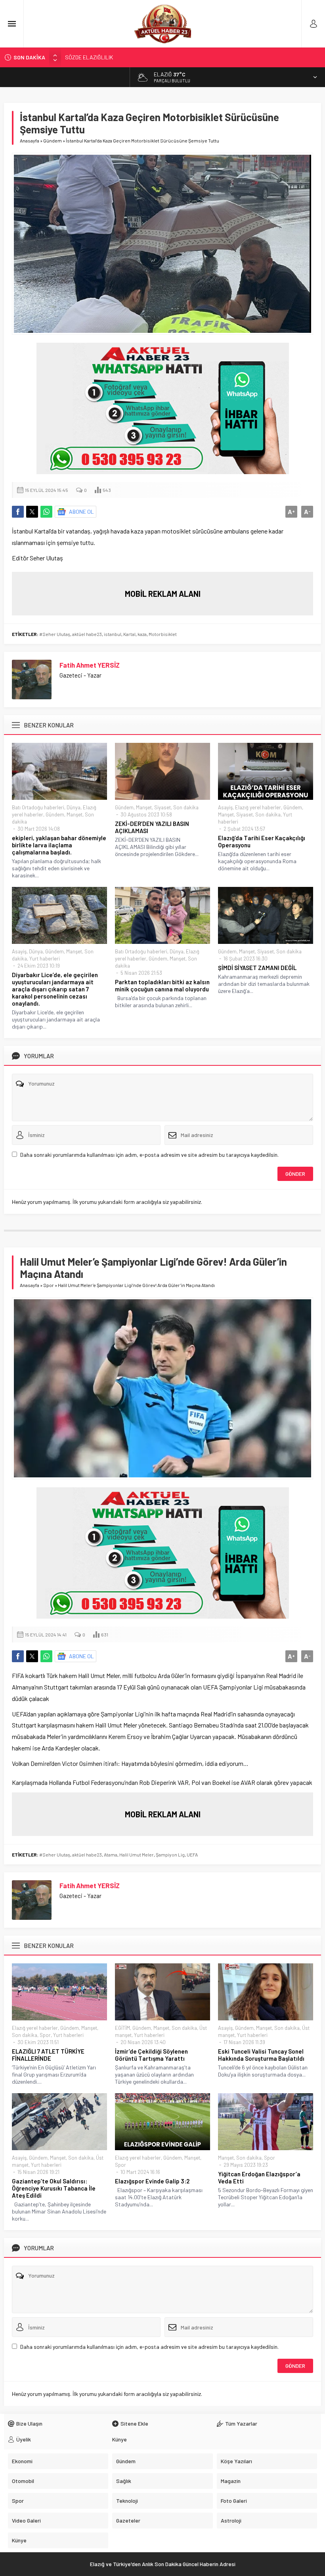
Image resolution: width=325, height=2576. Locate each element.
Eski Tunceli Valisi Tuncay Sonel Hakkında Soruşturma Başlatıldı (261, 2055)
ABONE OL (81, 512)
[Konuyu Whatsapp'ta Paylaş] (46, 512)
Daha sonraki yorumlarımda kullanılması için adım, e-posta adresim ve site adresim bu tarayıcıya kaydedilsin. (149, 1155)
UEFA (192, 1855)
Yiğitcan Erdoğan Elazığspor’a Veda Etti (259, 2177)
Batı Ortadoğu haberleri (38, 807)
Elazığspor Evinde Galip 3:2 (152, 2181)
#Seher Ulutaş (55, 634)
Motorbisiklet (163, 634)
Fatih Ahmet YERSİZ (90, 665)
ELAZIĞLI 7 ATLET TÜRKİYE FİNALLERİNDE (48, 2055)
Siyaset (162, 807)
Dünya (74, 807)
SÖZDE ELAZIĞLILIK (89, 57)
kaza (142, 634)
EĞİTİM (122, 2028)
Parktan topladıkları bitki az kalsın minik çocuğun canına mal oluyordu (162, 985)
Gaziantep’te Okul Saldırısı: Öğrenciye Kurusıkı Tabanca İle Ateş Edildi (54, 2188)
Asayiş (225, 807)
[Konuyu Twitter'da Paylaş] (32, 512)
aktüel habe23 (87, 634)
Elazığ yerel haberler (258, 807)
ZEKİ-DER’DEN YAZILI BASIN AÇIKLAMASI (152, 827)
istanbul (113, 634)
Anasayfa (30, 140)
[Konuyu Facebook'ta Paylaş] (18, 512)
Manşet (75, 814)
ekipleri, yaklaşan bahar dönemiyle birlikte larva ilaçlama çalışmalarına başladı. (59, 845)
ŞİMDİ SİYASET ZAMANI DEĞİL (257, 968)
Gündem (53, 140)
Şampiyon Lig (170, 1855)
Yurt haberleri (45, 959)
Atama (111, 1855)
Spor (49, 1285)
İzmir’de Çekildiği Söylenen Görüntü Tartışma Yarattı (151, 2055)
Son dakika (186, 807)
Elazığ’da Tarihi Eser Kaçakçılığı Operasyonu (262, 841)
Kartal (129, 634)
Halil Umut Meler (137, 1855)
